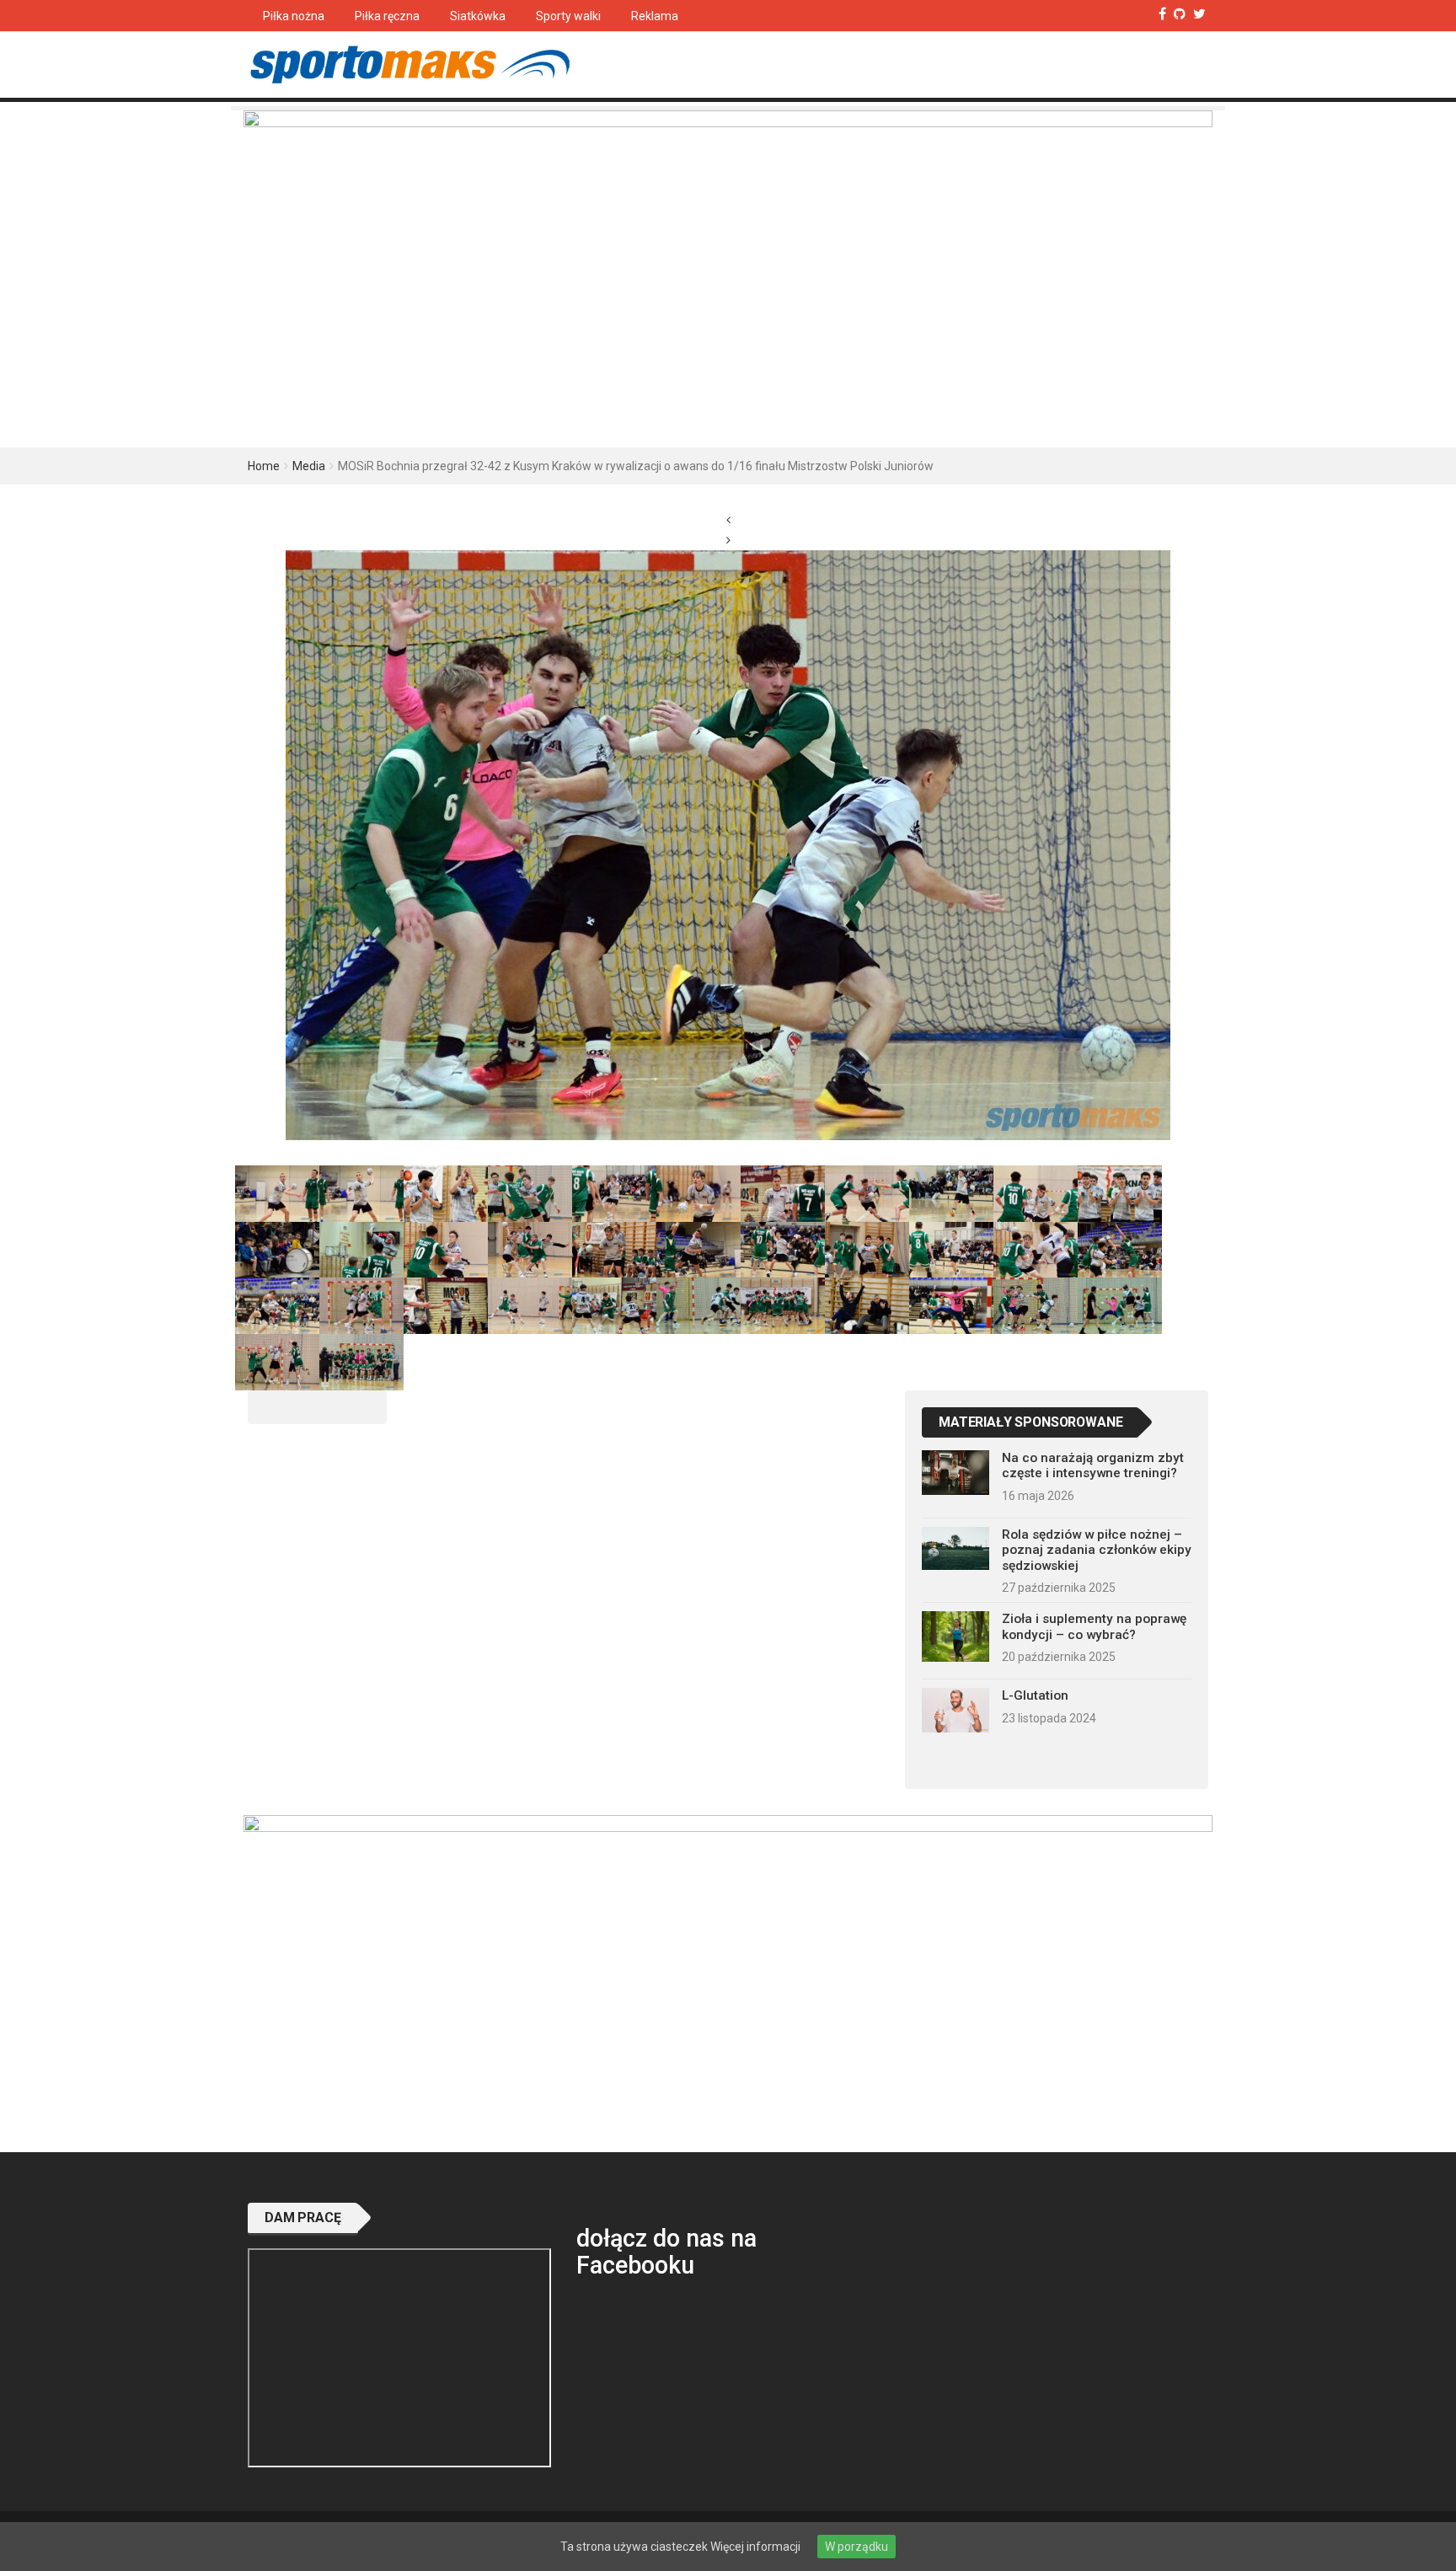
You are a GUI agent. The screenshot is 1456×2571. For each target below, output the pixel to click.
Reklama (655, 16)
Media (309, 466)
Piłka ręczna (387, 16)
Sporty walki (568, 16)
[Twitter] (1199, 14)
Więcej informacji (755, 2547)
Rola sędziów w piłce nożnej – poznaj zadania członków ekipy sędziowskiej (1097, 1550)
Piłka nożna (294, 16)
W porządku (856, 2547)
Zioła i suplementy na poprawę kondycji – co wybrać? (1094, 1626)
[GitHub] (1180, 14)
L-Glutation (1035, 1695)
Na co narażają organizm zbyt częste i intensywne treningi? (1093, 1465)
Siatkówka (478, 16)
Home (264, 466)
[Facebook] (1162, 14)
